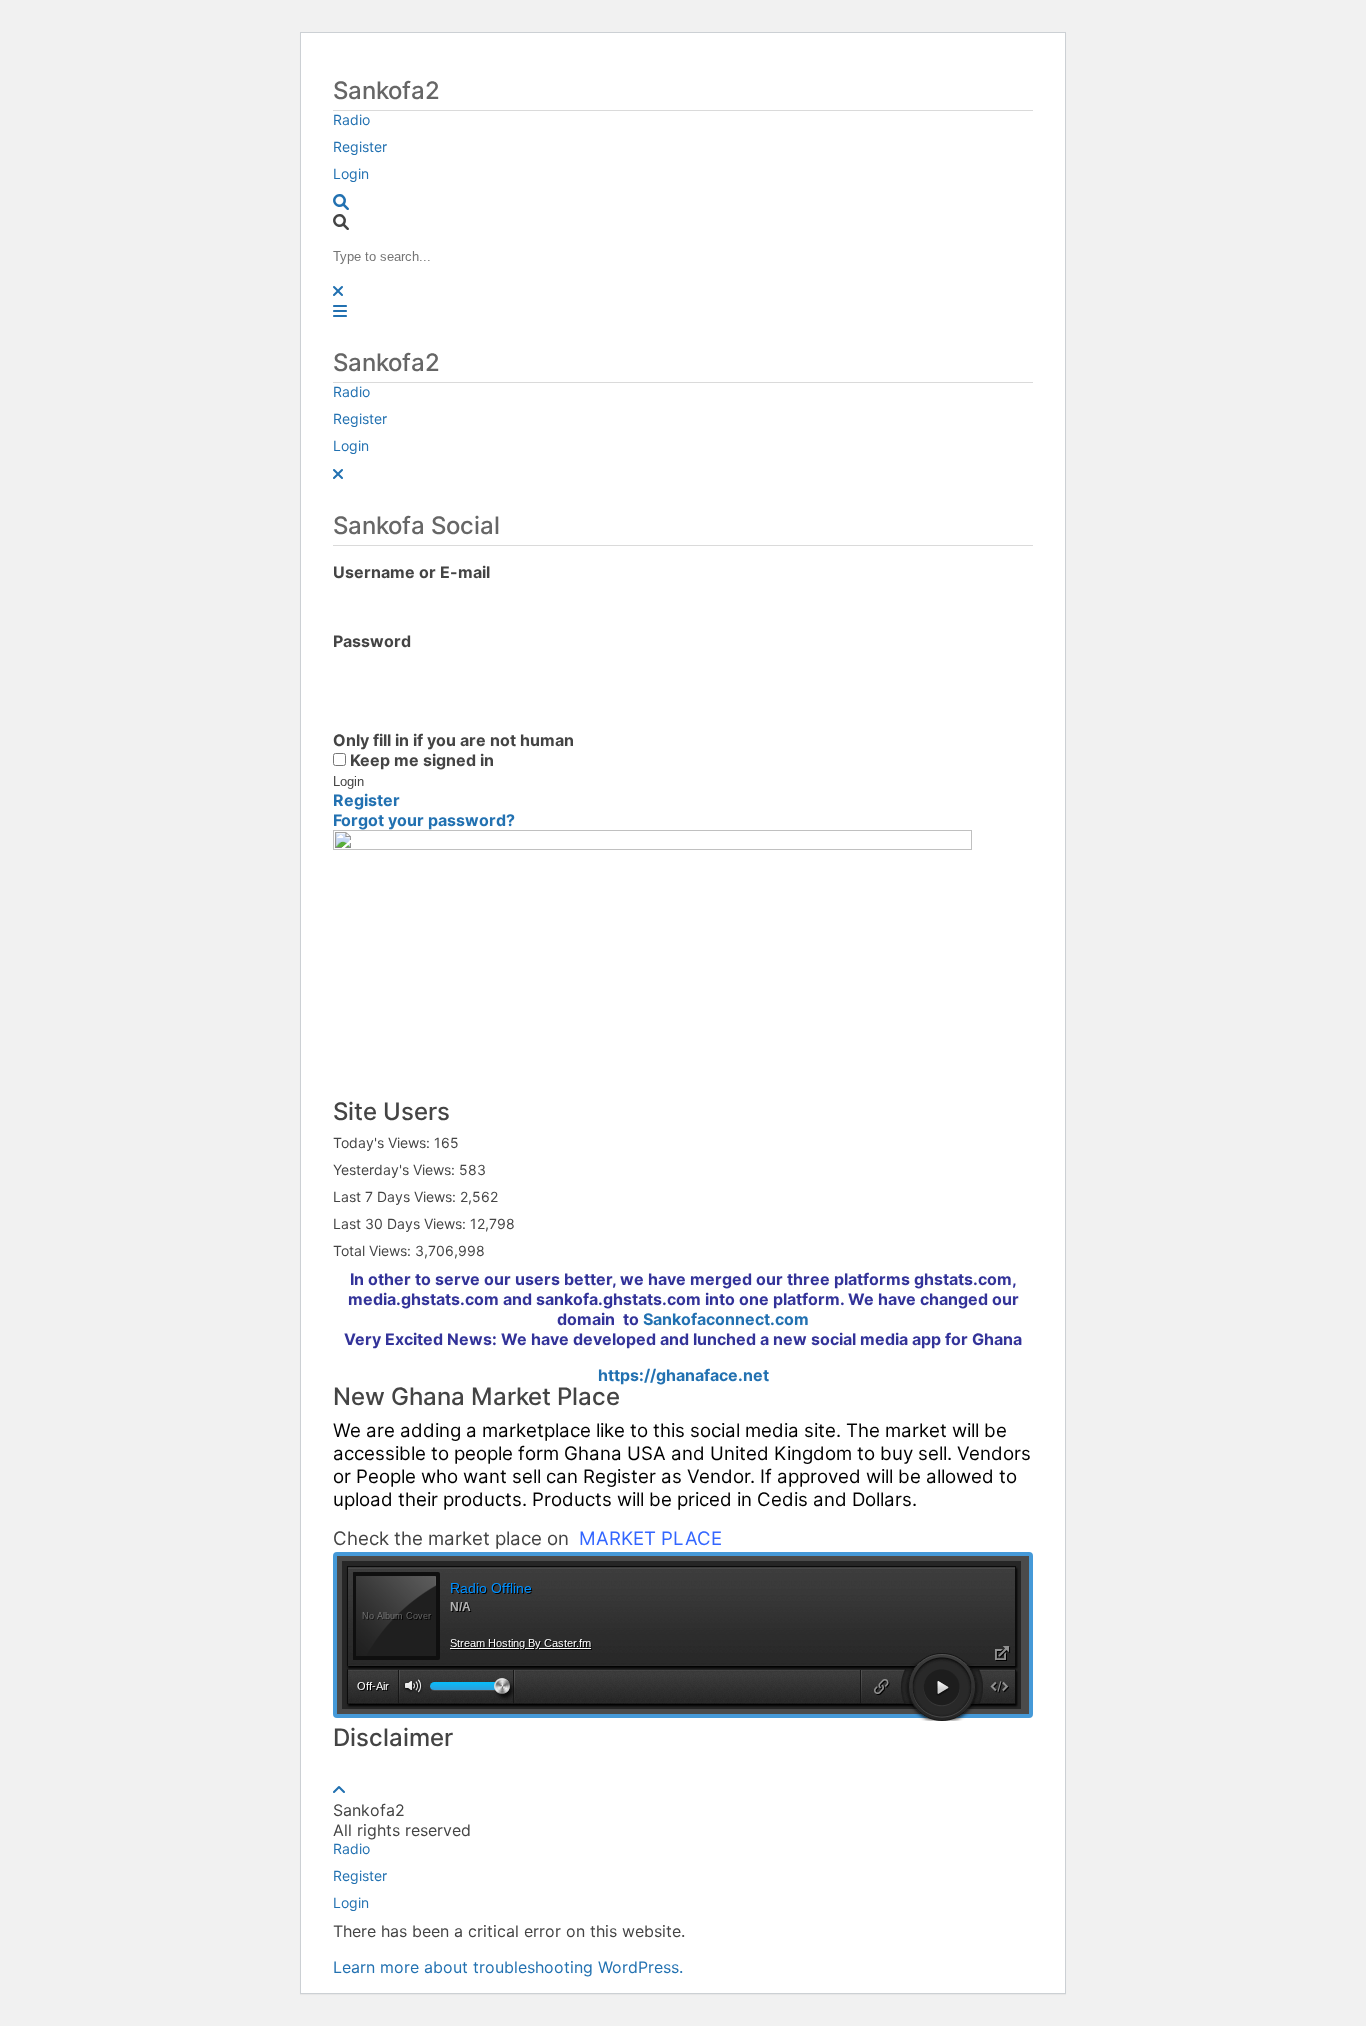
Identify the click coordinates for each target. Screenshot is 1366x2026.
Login (351, 173)
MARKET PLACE (650, 1538)
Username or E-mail (411, 572)
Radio (351, 119)
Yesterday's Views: (396, 1169)
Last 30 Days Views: (401, 1223)
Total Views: (374, 1250)
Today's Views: (383, 1142)
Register (360, 146)
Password (372, 641)
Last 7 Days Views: (396, 1196)
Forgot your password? (424, 820)
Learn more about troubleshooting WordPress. (508, 1967)
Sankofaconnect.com (726, 1319)
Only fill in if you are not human (453, 740)
